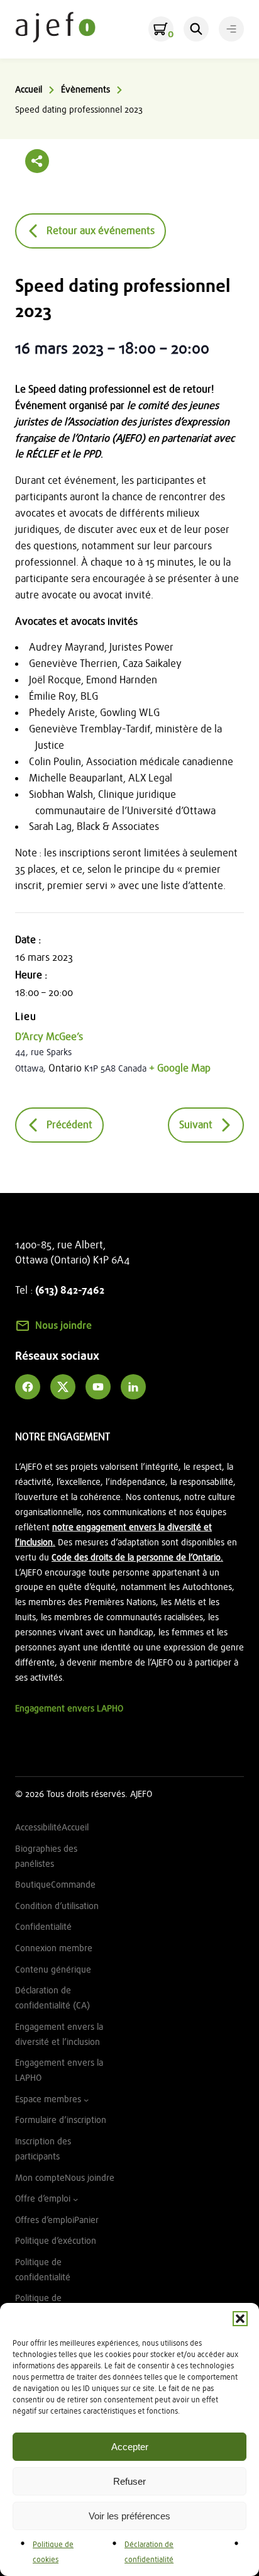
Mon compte (40, 2178)
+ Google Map (180, 1068)
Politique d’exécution (56, 2241)
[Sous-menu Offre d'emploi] (75, 2199)
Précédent (69, 1125)
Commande (73, 1885)
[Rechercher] (196, 29)
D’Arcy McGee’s (49, 1037)
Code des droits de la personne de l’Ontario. (137, 1558)
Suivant (196, 1125)
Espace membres (48, 2099)
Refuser (129, 2481)
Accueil (29, 90)
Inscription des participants (43, 2149)
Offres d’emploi (45, 2220)
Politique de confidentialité (43, 2270)
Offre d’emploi (43, 2199)
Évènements (85, 90)
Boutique (33, 1885)
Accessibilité (38, 1828)
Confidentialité (43, 1927)
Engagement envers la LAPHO (59, 2070)
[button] (240, 2319)
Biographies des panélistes (46, 1856)
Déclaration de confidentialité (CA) (52, 1998)
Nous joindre (63, 1326)
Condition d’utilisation (57, 1906)
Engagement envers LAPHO (69, 1709)
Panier (86, 2220)
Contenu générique (53, 1970)
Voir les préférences (129, 2516)
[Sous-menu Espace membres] (86, 2100)
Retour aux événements (101, 231)
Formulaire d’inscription (61, 2120)
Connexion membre (54, 1948)
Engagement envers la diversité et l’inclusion (59, 2035)
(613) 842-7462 (70, 1291)
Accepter (130, 2447)
